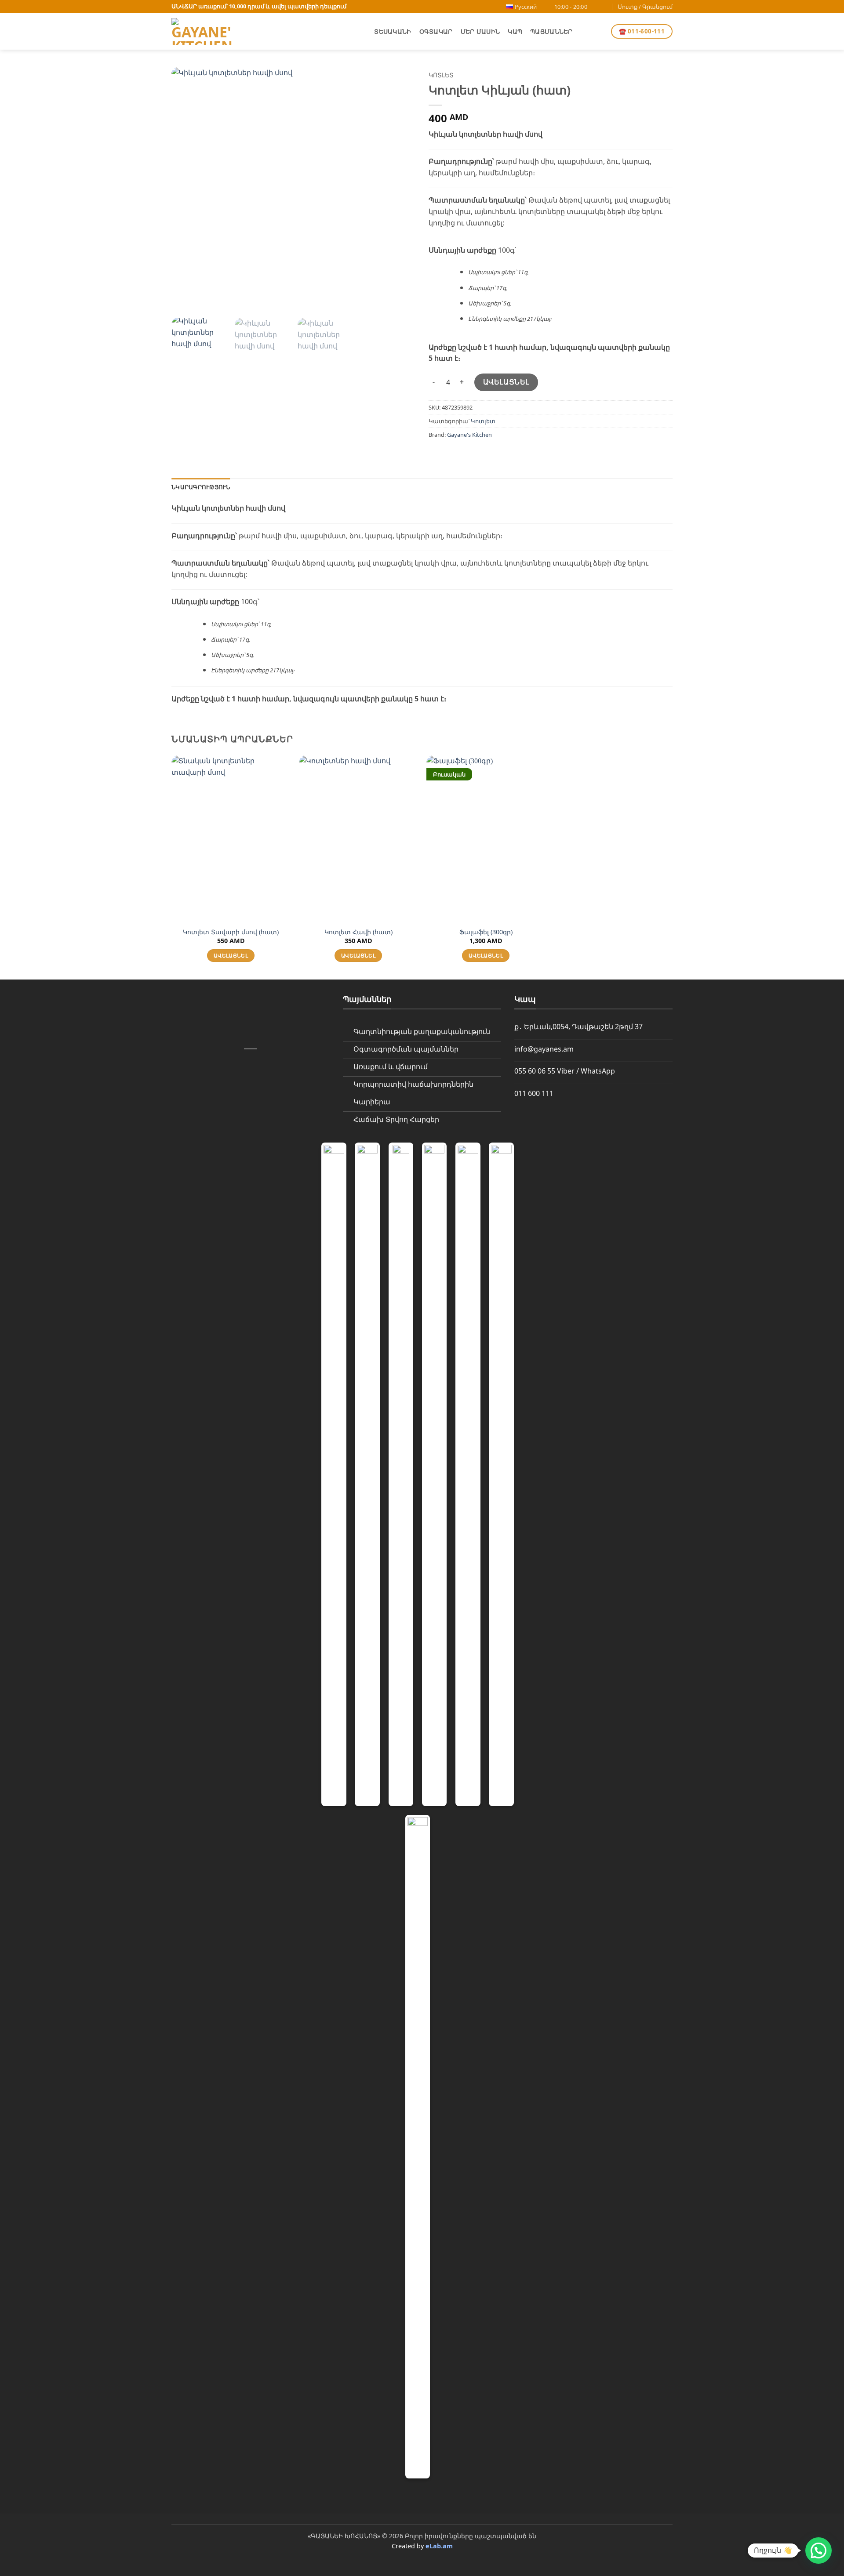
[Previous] (187, 189)
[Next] (400, 189)
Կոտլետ (441, 75)
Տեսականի (393, 31)
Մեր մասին (480, 31)
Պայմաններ (551, 31)
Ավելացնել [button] (231, 956)
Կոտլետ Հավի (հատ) (358, 932)
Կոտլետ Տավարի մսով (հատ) (231, 932)
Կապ (515, 31)
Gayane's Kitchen (469, 435)
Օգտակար (436, 31)
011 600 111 (534, 1093)
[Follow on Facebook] (597, 7)
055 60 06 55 (535, 1071)
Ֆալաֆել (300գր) (486, 932)
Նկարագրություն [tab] (201, 487)
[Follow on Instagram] (605, 7)
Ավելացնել (506, 382)
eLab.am (439, 2546)
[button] (599, 32)
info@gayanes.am (544, 1049)
